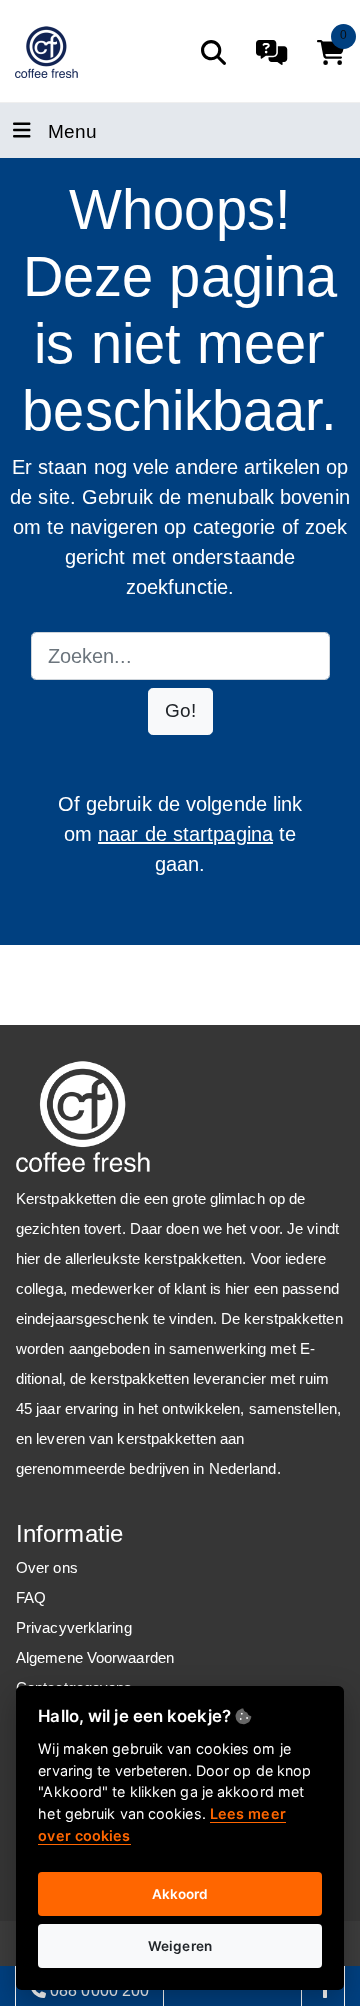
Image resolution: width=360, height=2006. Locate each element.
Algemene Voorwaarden (95, 1657)
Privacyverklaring (74, 1627)
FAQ (31, 1597)
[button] (180, 711)
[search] (213, 52)
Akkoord (180, 1894)
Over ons (47, 1567)
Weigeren (180, 1946)
